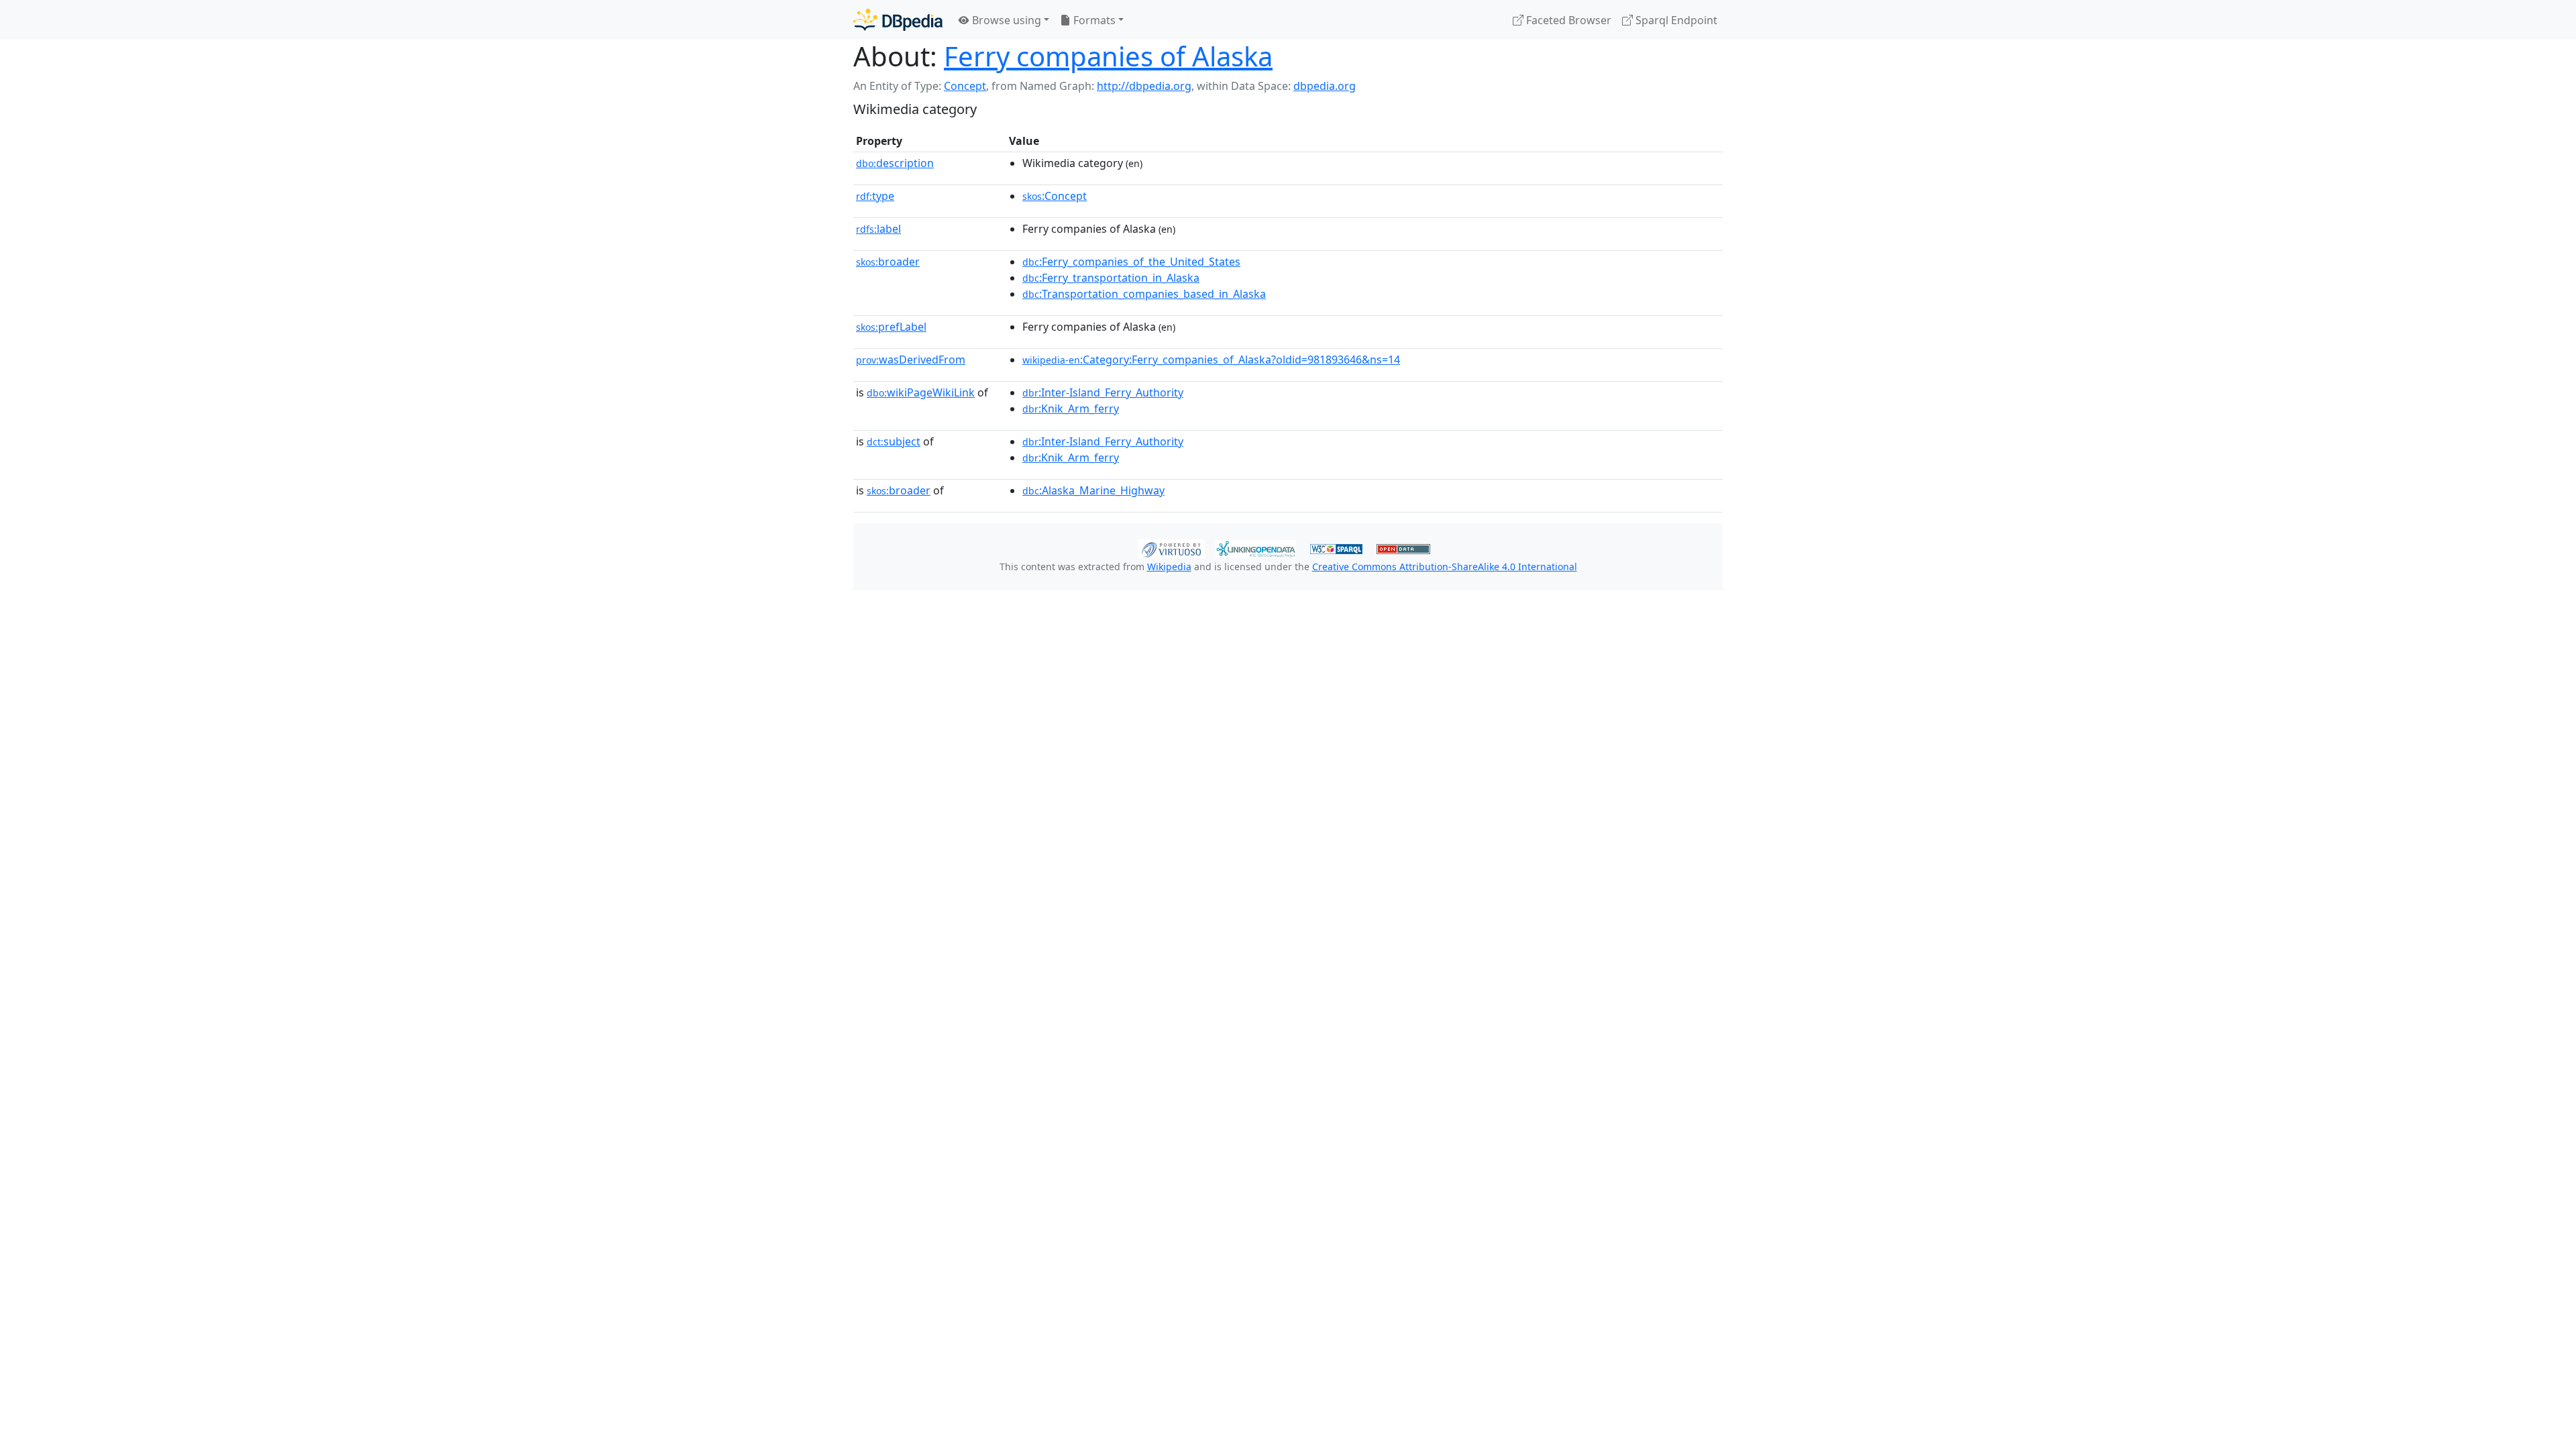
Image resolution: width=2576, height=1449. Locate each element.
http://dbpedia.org (1144, 86)
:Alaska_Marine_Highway (1093, 490)
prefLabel (891, 327)
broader (888, 262)
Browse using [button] (1005, 20)
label (878, 229)
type (875, 196)
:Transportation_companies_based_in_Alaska (1144, 294)
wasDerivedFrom (911, 360)
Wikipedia (1169, 567)
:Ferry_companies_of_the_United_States (1131, 262)
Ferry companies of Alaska (1108, 56)
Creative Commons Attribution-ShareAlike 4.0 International (1445, 567)
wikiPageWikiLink (921, 392)
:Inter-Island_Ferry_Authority (1103, 392)
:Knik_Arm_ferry (1071, 409)
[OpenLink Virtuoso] (1171, 547)
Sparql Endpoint (1675, 20)
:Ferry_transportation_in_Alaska (1111, 278)
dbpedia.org (1325, 86)
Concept (965, 86)
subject (894, 441)
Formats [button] (1093, 20)
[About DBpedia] (898, 20)
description (895, 163)
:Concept (1055, 196)
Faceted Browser (1567, 20)
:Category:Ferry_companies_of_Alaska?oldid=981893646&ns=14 (1211, 360)
